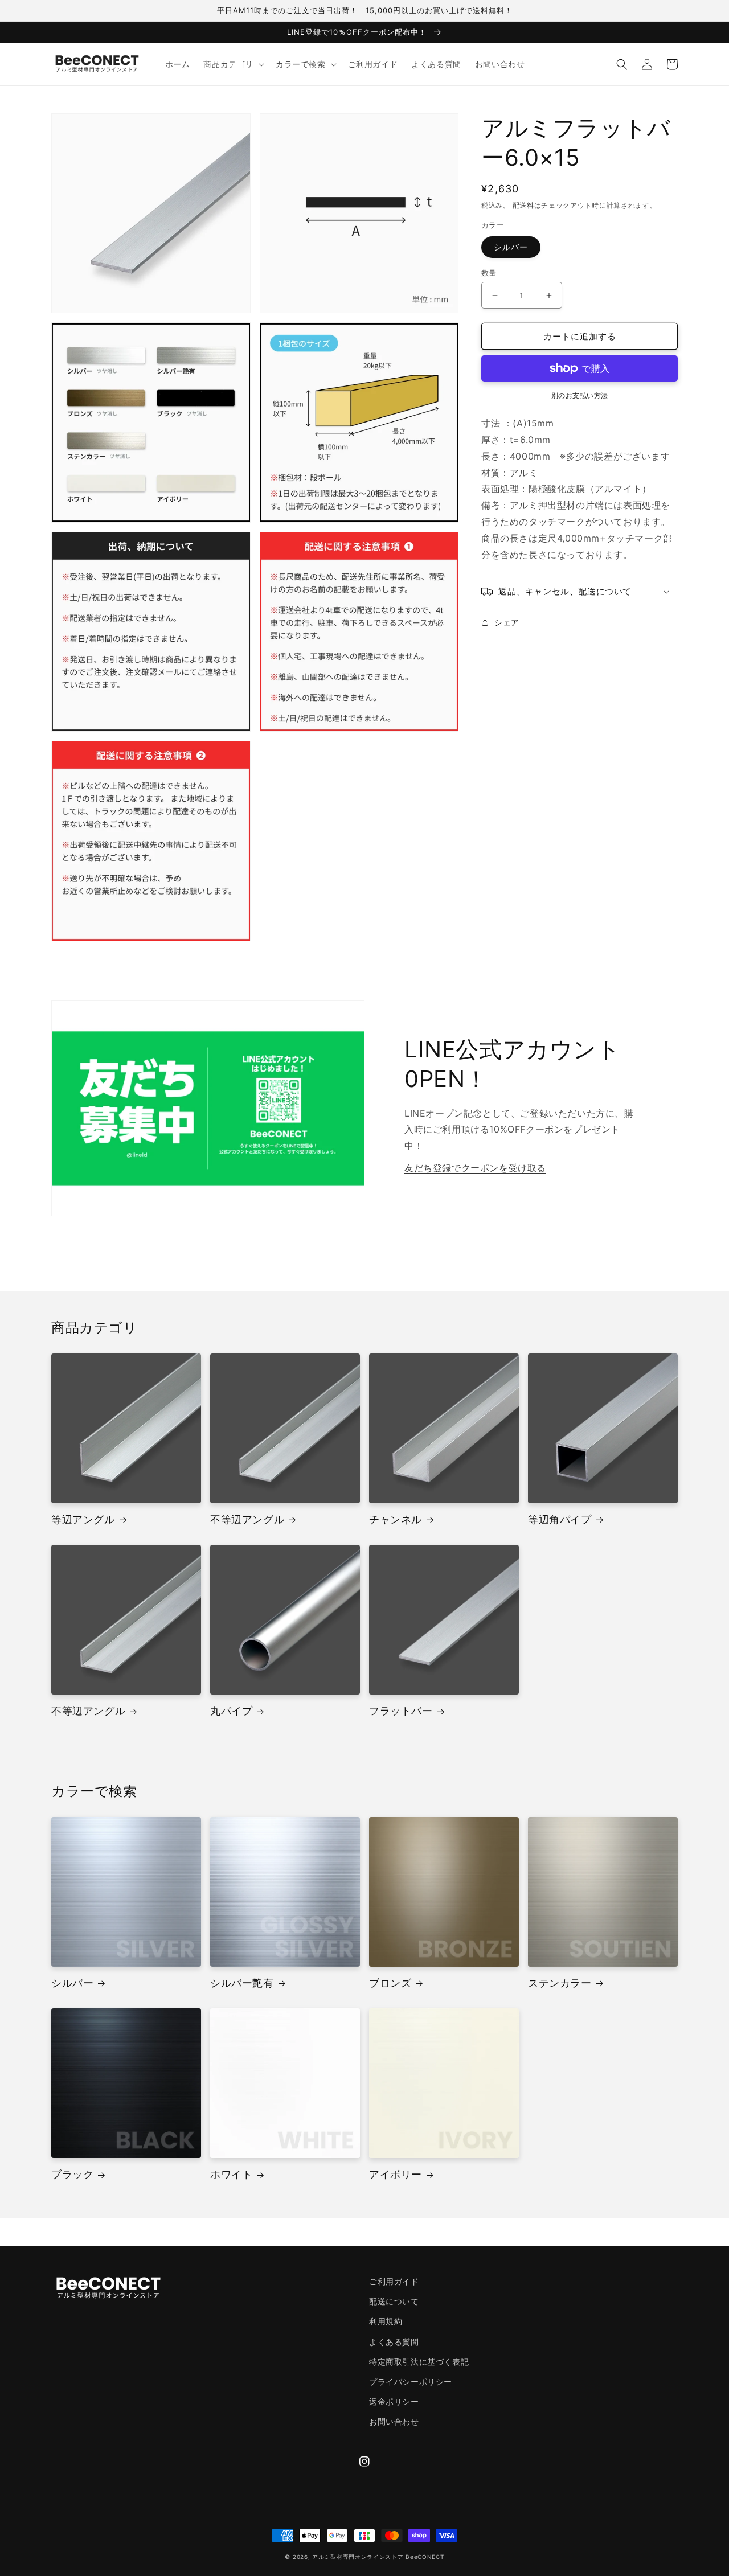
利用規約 (386, 2321)
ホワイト (231, 2174)
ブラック (72, 2174)
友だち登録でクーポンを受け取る (475, 1168)
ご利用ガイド (394, 2281)
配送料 (523, 205)
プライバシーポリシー (411, 2382)
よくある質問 (394, 2342)
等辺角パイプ (560, 1519)
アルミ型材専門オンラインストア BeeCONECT (378, 2557)
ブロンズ (390, 1983)
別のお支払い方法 (580, 395)
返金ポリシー (394, 2401)
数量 (489, 273)
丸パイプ (231, 1711)
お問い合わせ (394, 2421)
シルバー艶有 (242, 1983)
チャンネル (396, 1519)
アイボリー (396, 2174)
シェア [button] (507, 622)
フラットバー (401, 1711)
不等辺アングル (247, 1519)
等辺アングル (83, 1519)
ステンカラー (560, 1983)
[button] (233, 64)
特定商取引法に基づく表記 (419, 2362)
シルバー (511, 247)
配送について (394, 2301)
